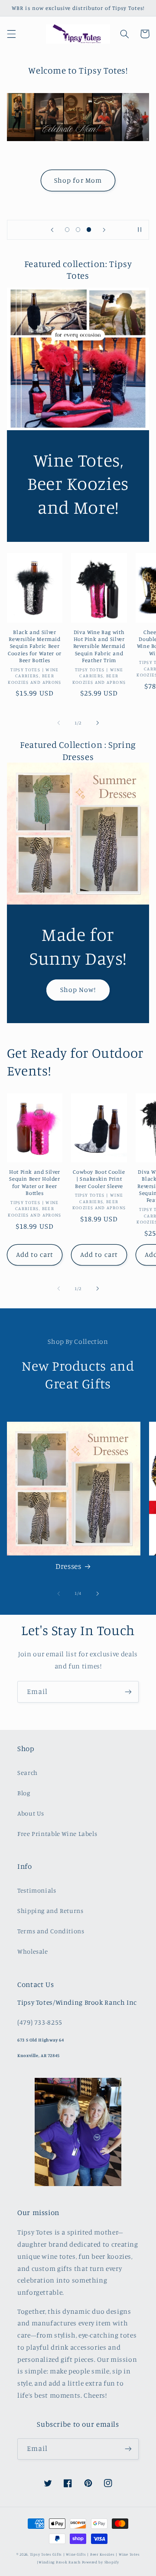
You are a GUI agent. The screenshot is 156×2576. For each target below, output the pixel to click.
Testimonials (37, 1890)
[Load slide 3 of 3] (89, 230)
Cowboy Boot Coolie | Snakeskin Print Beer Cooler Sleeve (99, 1179)
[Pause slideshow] (140, 230)
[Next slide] (104, 230)
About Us (31, 1813)
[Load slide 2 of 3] (78, 230)
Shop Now (78, 191)
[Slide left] (58, 723)
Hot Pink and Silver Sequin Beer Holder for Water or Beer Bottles (35, 1182)
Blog (24, 1793)
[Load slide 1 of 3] (67, 230)
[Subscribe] (128, 1692)
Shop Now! (78, 990)
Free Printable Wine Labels (57, 1834)
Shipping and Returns (50, 1911)
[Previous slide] (52, 230)
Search (28, 1773)
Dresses (68, 1566)
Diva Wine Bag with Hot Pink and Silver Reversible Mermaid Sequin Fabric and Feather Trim (99, 646)
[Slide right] (97, 723)
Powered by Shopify (101, 2562)
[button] (11, 34)
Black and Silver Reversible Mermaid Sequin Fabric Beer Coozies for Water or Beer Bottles (35, 646)
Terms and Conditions (51, 1931)
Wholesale (33, 1951)
